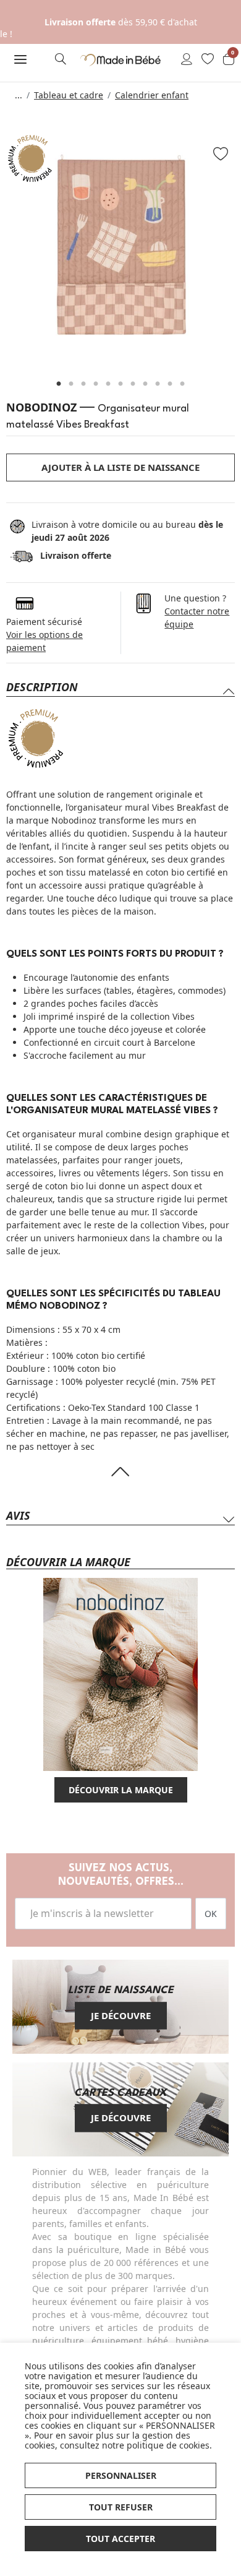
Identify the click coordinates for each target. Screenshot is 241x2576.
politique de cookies (168, 2445)
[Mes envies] (208, 60)
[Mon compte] (187, 60)
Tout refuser (121, 2507)
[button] (20, 59)
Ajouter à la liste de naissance (120, 467)
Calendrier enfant (152, 95)
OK (211, 1914)
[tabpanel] (120, 248)
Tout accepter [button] (120, 2539)
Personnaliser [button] (121, 2475)
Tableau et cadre (69, 95)
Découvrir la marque (121, 1790)
